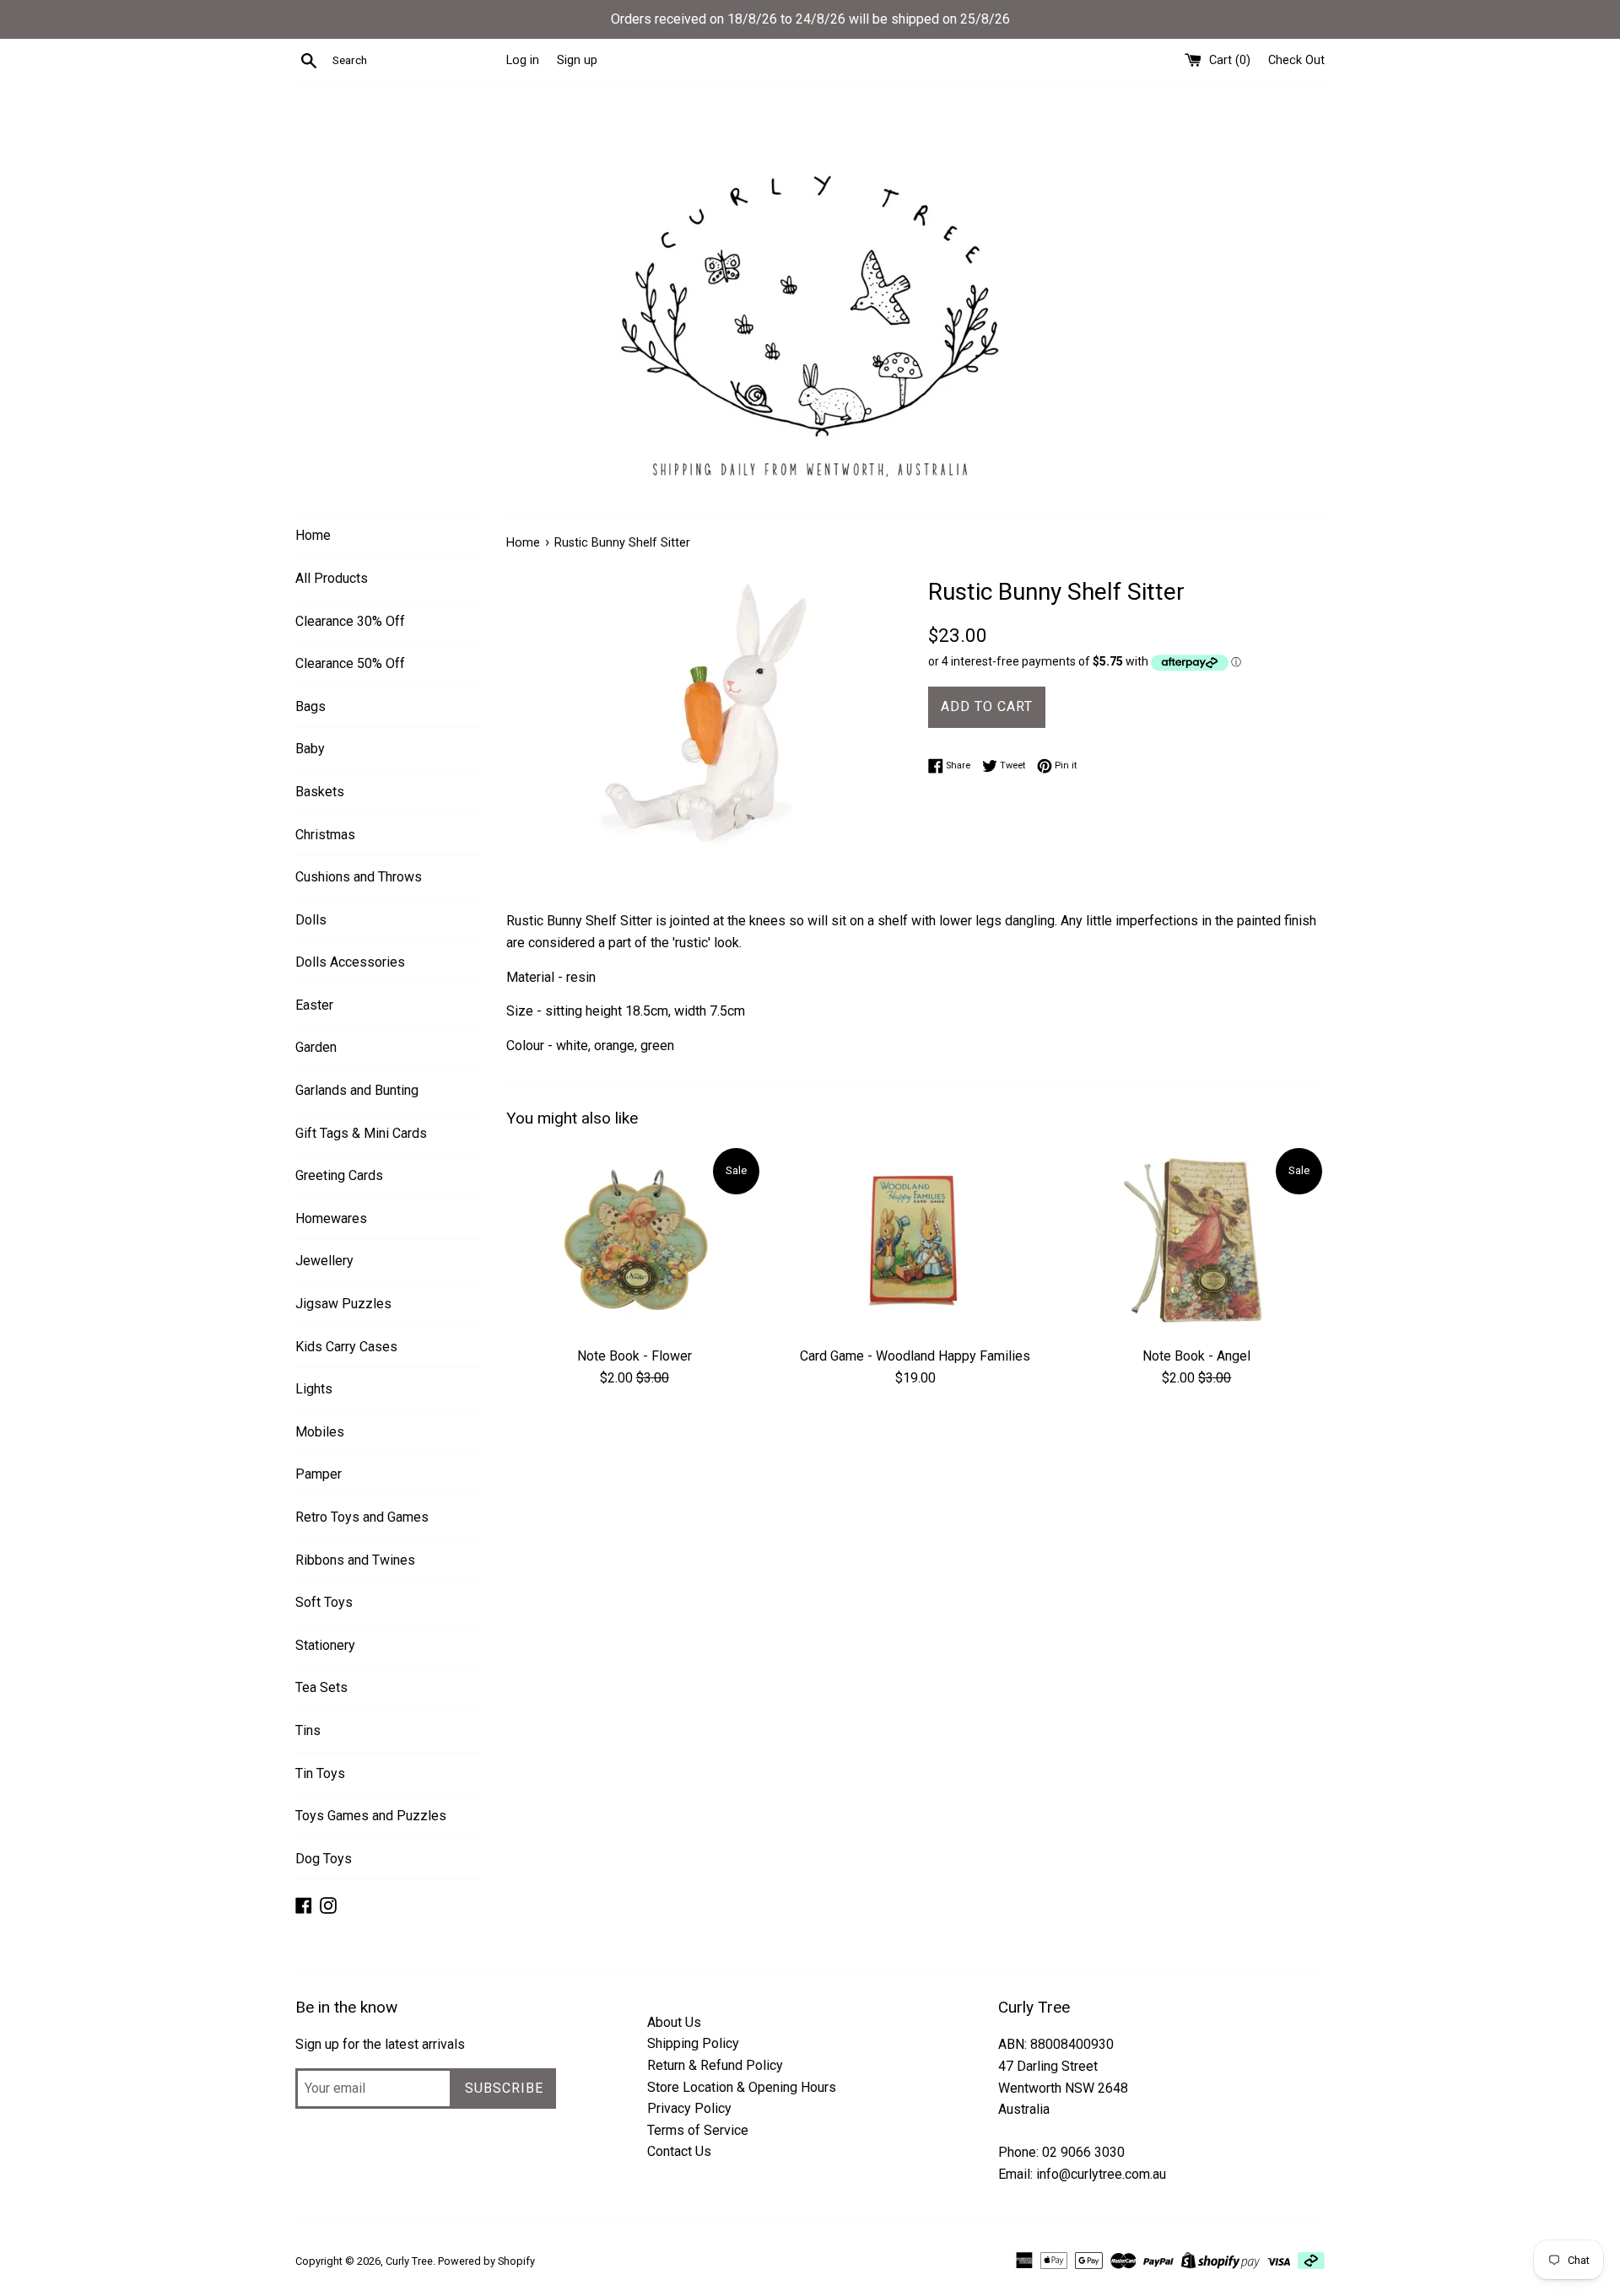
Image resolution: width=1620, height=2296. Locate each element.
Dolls (311, 920)
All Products (332, 578)
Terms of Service (698, 2130)
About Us (674, 2022)
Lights (314, 1389)
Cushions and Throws (359, 877)
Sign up (577, 60)
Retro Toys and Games (362, 1517)
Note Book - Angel (1196, 1356)
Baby (310, 749)
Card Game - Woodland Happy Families (915, 1356)
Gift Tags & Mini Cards (361, 1133)
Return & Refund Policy (715, 2065)
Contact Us (679, 2151)
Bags (310, 706)
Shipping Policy (693, 2043)
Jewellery (324, 1261)
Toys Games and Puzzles (371, 1816)
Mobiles (320, 1432)
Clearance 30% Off (350, 621)
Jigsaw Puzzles (343, 1304)
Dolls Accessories (350, 962)
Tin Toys (320, 1773)
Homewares (331, 1218)
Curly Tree (409, 2261)
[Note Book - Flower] (634, 1241)
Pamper (319, 1474)
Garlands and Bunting (357, 1090)
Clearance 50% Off (350, 663)
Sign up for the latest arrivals (380, 2044)
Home (313, 535)
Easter (314, 1005)
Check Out (1296, 60)
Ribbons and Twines (355, 1560)
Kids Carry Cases (346, 1347)
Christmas (325, 835)
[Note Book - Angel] (1197, 1241)
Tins (308, 1730)
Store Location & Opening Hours (742, 2087)
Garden (316, 1047)
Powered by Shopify (486, 2261)
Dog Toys (324, 1859)
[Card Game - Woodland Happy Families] (915, 1241)
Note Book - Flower (634, 1356)
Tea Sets (321, 1687)
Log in (523, 60)
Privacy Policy (689, 2108)
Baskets (320, 792)
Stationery (325, 1645)
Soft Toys (324, 1602)
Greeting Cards (339, 1175)
